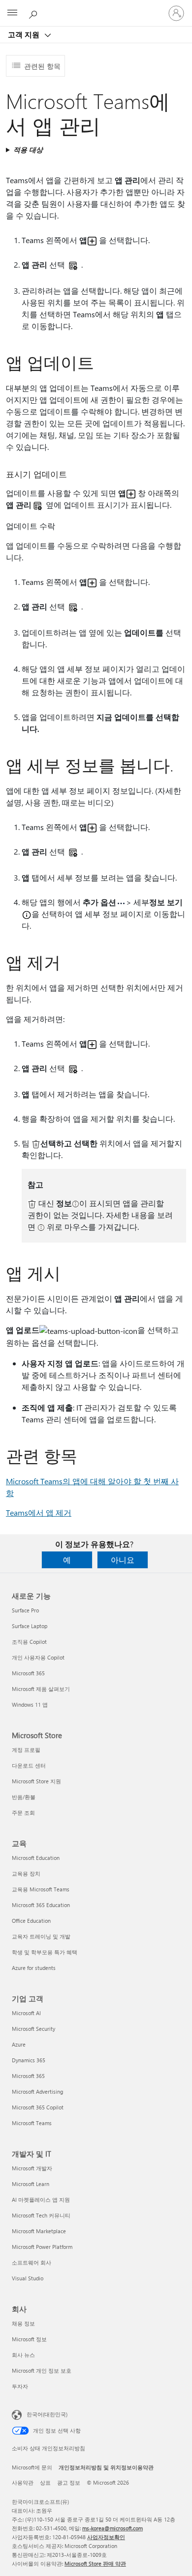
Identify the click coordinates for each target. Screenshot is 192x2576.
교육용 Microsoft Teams (41, 1889)
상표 (45, 2482)
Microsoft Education (36, 1858)
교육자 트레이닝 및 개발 (41, 1936)
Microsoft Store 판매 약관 (95, 2563)
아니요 (123, 1560)
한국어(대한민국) (47, 2414)
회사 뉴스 (23, 2355)
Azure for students (34, 1968)
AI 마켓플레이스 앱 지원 (41, 2200)
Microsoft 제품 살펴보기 (41, 1689)
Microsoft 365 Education (41, 1905)
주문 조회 (23, 1813)
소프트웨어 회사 (32, 2262)
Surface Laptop (30, 1626)
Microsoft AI (26, 2013)
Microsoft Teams (32, 2123)
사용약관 (23, 2482)
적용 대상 (28, 150)
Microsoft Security (33, 2029)
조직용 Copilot (29, 1642)
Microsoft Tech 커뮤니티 (41, 2215)
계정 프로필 (26, 1750)
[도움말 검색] (34, 13)
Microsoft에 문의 (32, 2467)
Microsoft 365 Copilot (38, 2107)
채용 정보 (23, 2323)
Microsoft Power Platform (42, 2247)
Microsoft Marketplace (39, 2231)
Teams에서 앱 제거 (39, 1512)
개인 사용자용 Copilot (38, 1657)
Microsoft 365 (28, 1673)
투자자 (20, 2386)
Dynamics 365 (29, 2060)
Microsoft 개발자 (32, 2168)
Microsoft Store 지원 (36, 1781)
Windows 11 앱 (30, 1704)
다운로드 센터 (29, 1765)
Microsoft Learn (31, 2184)
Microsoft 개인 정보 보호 (42, 2370)
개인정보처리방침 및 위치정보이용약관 (106, 2467)
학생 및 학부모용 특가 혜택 (45, 1952)
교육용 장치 (26, 1873)
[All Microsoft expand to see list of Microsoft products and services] (12, 13)
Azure (19, 2044)
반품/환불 (24, 1797)
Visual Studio (28, 2278)
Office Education (31, 1921)
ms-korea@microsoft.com (112, 2528)
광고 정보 (69, 2482)
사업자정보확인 (106, 2537)
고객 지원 (25, 34)
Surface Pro (25, 1610)
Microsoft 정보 (29, 2339)
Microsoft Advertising (37, 2091)
